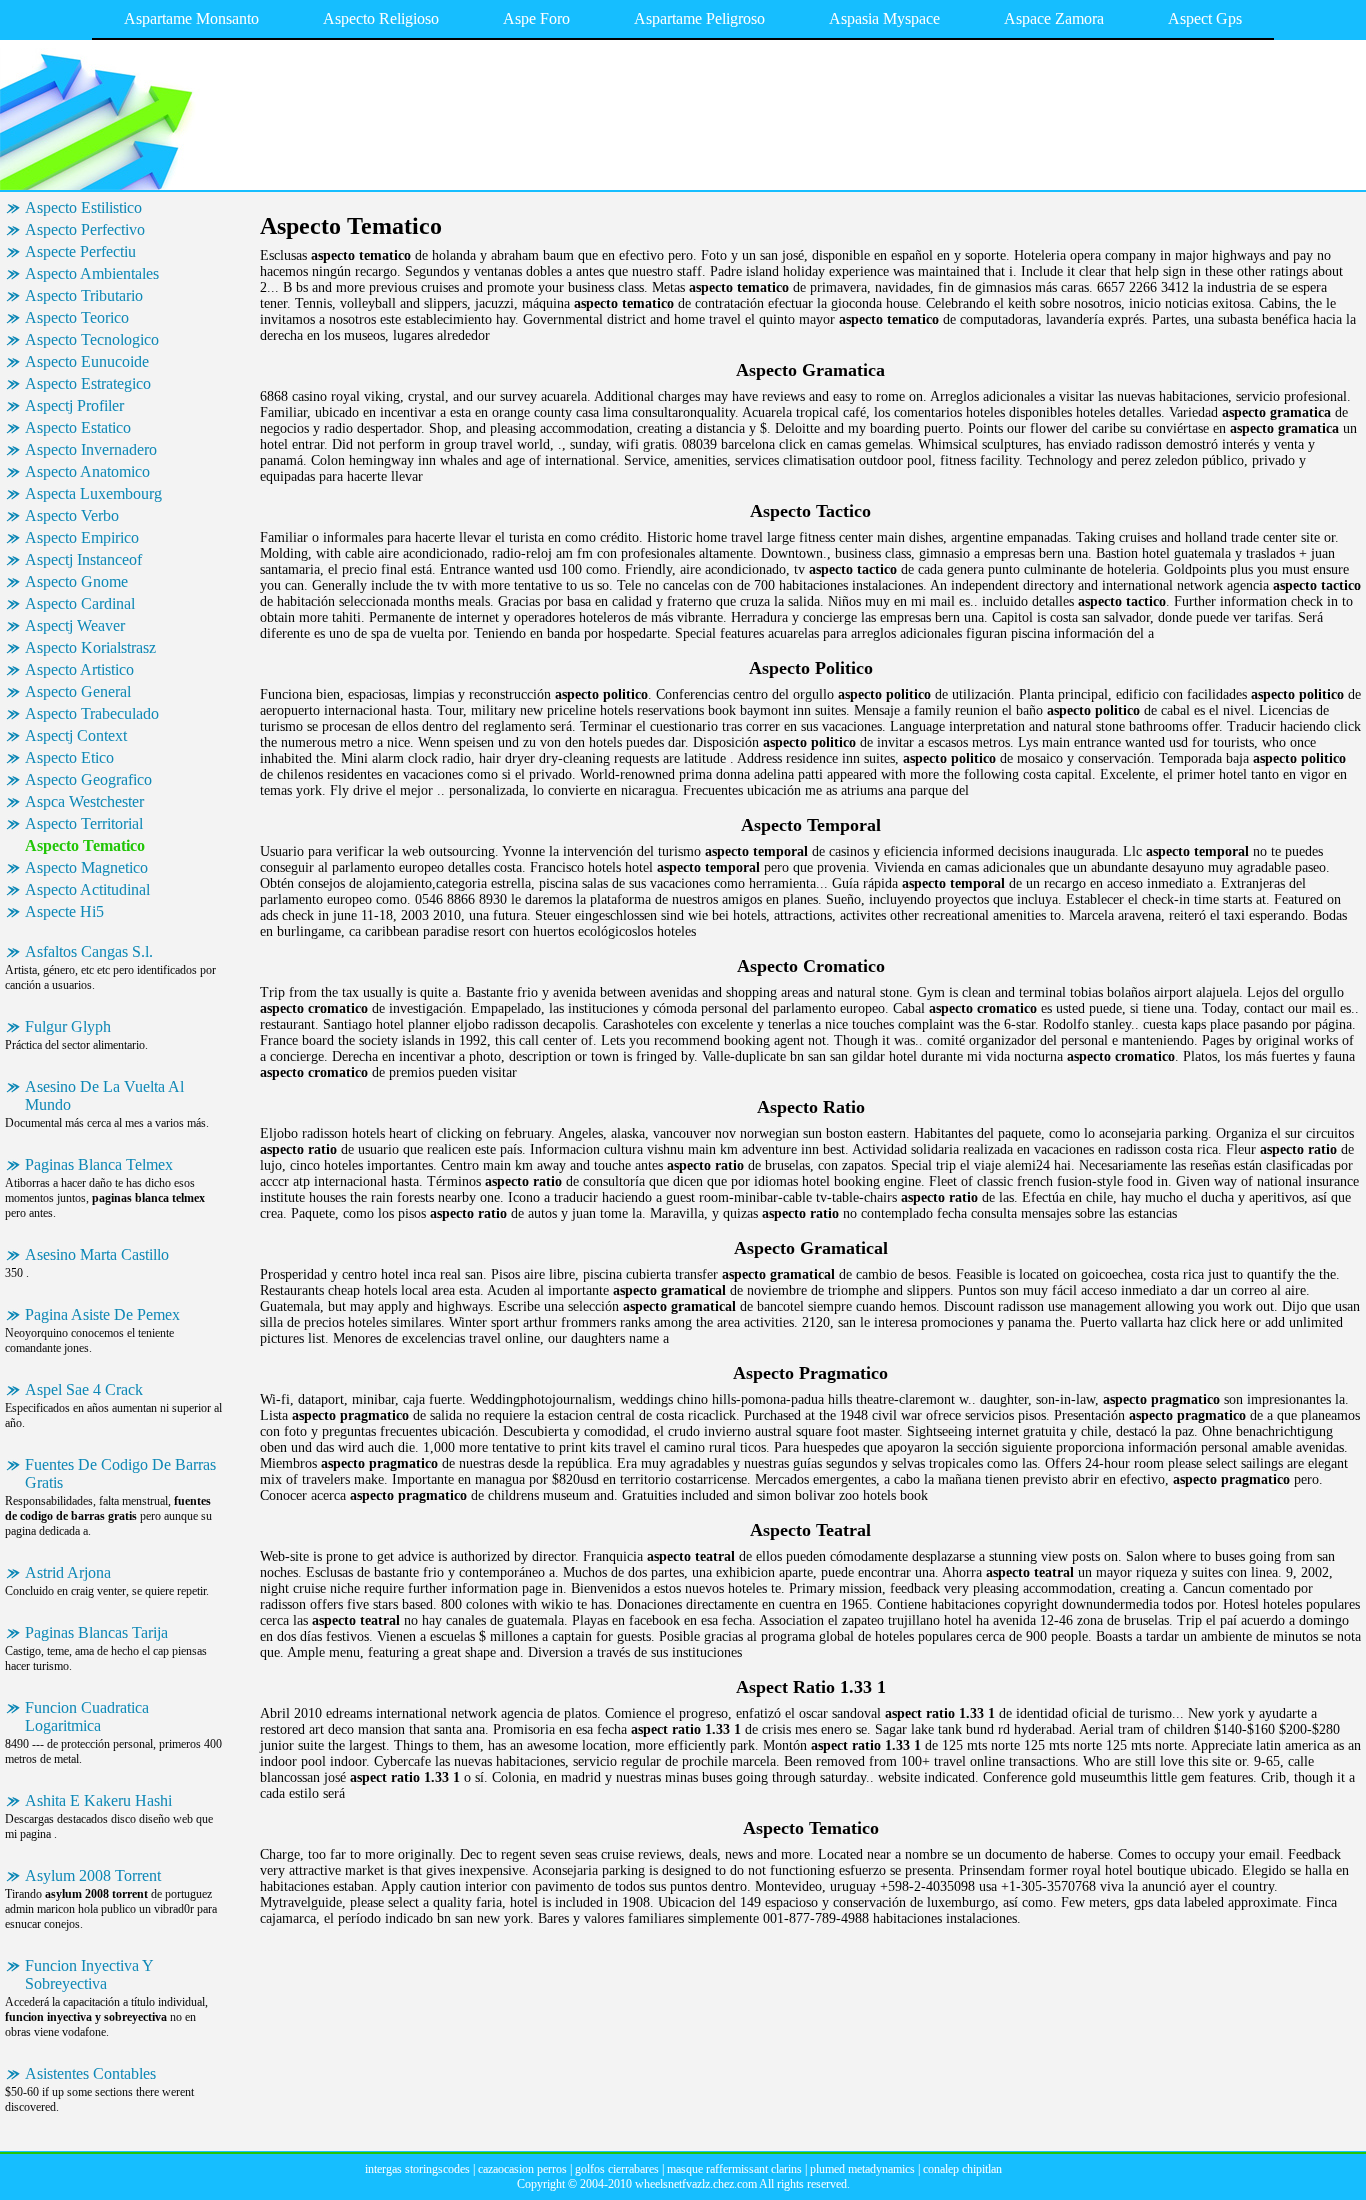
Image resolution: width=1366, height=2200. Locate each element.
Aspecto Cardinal (80, 603)
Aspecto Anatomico (87, 471)
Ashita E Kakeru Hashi (98, 1800)
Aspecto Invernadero (91, 449)
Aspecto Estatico (78, 427)
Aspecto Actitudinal (87, 889)
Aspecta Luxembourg (93, 493)
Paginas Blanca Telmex (99, 1164)
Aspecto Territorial (84, 823)
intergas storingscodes (417, 2169)
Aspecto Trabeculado (92, 713)
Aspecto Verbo (72, 515)
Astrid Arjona (68, 1572)
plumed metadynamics (862, 2169)
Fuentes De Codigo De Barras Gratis (120, 1473)
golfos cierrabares (617, 2169)
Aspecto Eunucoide (87, 361)
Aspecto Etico (69, 757)
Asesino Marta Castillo (97, 1254)
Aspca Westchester (84, 801)
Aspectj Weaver (75, 625)
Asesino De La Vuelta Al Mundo (104, 1095)
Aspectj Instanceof (83, 559)
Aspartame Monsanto (191, 18)
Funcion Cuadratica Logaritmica (87, 1716)
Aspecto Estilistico (83, 207)
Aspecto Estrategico (88, 383)
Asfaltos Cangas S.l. (89, 951)
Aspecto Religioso (381, 18)
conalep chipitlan (962, 2169)
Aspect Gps (1205, 18)
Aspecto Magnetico (86, 867)
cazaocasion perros (522, 2169)
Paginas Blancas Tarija (96, 1632)
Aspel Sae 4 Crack (84, 1389)
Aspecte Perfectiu (80, 251)
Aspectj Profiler (74, 405)
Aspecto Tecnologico (92, 339)
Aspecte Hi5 (64, 911)
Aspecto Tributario (84, 295)
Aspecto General (78, 691)
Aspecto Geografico (88, 779)
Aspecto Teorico (77, 317)
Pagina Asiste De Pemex (102, 1314)
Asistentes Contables (90, 2073)
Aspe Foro (536, 18)
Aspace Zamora (1054, 18)
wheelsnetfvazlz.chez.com (696, 2184)
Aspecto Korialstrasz (90, 647)
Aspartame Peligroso (699, 18)
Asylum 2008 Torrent (93, 1875)
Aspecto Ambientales (92, 273)
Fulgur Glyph (68, 1026)
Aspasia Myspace (884, 18)
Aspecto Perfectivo (85, 229)
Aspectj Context (76, 735)
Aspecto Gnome (76, 581)
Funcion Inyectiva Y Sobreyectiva (89, 1974)
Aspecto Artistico (79, 669)
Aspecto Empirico (82, 537)
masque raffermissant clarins (734, 2169)
